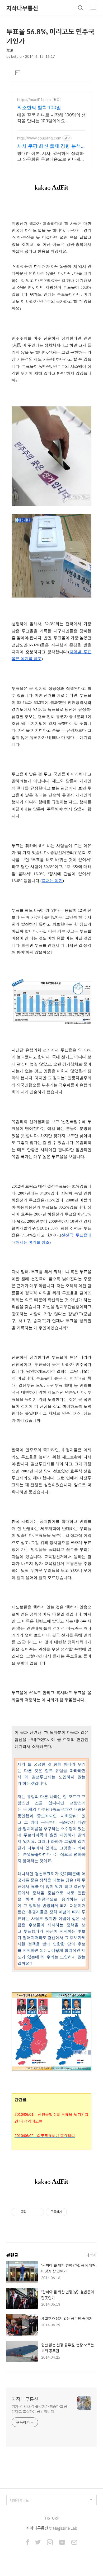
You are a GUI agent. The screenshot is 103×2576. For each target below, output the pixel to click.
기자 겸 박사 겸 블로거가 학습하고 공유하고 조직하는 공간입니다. (39, 2409)
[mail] (74, 2543)
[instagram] (50, 2543)
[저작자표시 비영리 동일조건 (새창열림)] (74, 2212)
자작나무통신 (22, 8)
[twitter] (38, 2543)
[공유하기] (32, 2212)
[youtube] (62, 2543)
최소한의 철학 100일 (39, 107)
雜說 (10, 50)
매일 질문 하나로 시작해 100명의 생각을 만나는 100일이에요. (51, 118)
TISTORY (52, 2518)
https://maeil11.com (34, 100)
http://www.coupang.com (39, 138)
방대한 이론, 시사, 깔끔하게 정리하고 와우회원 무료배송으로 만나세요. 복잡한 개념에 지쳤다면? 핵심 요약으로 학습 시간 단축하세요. (51, 156)
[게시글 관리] (38, 2212)
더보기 (91, 2255)
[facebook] (28, 2543)
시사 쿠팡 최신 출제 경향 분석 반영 (49, 146)
